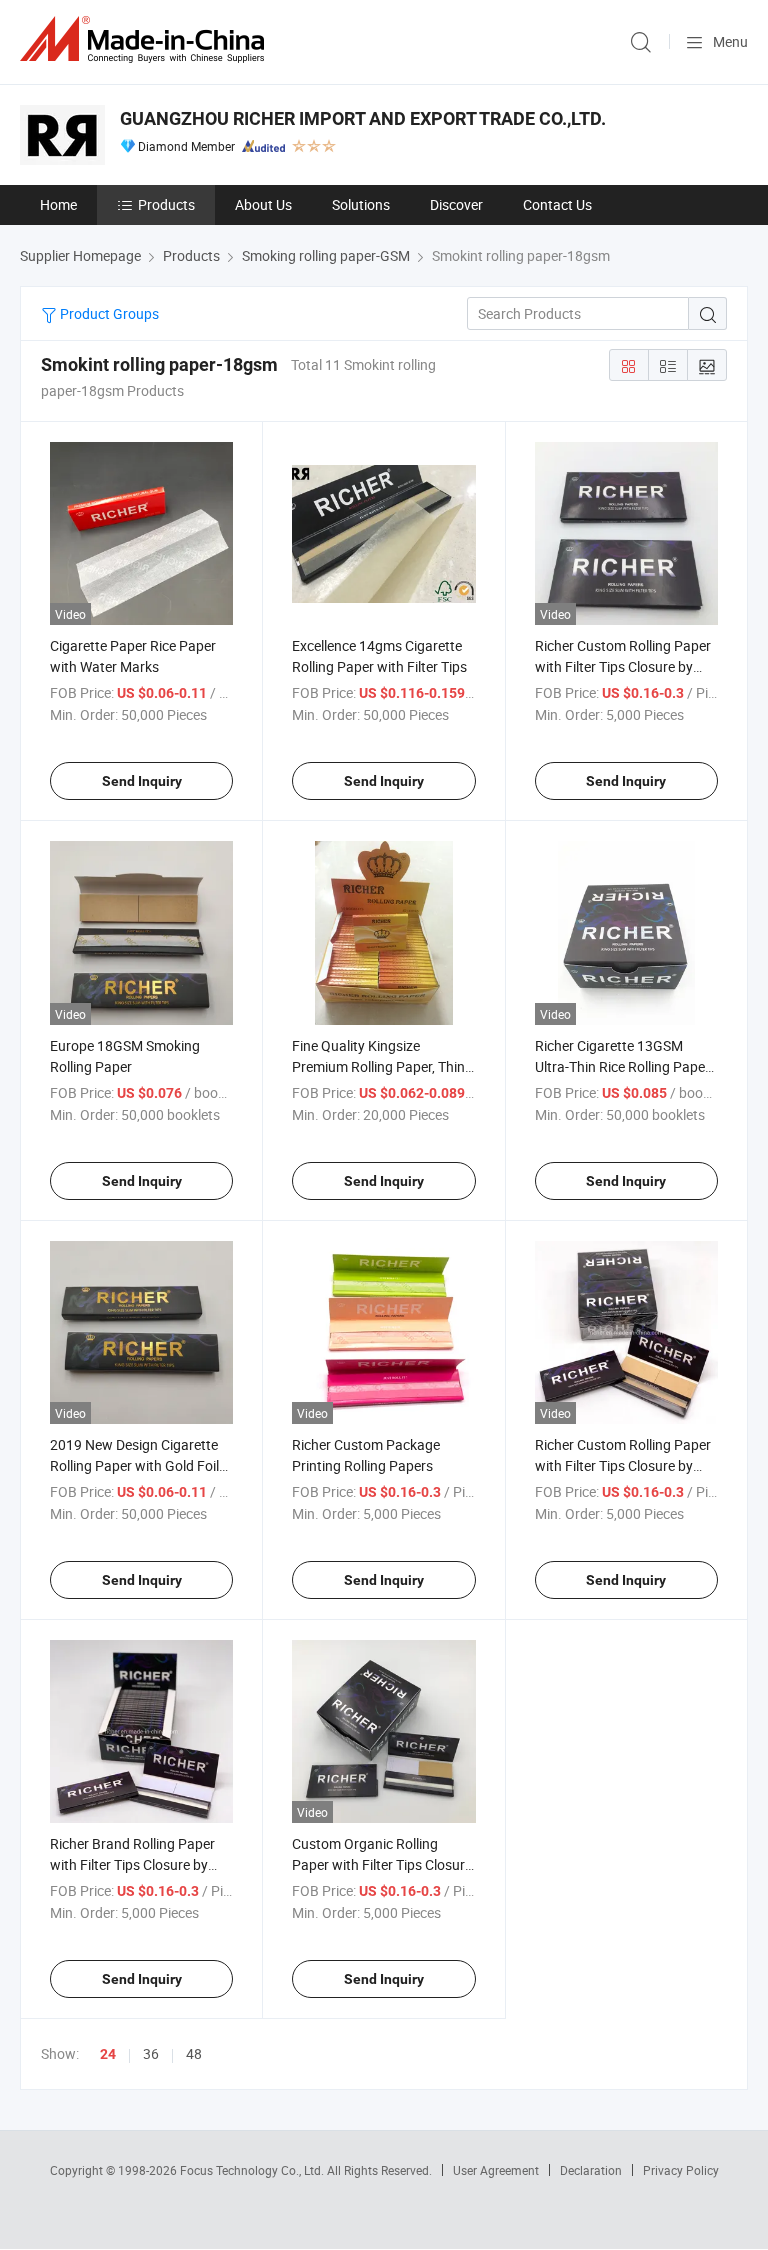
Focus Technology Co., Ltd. (253, 2170)
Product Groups (108, 313)
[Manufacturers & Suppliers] (146, 39)
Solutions (361, 204)
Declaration (591, 2170)
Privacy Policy (681, 2170)
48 (194, 2053)
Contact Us (557, 204)
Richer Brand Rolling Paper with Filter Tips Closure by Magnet (132, 1864)
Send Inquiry (142, 781)
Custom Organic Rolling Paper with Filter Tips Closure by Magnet (382, 1864)
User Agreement (496, 2170)
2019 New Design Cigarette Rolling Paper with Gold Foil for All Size (134, 1465)
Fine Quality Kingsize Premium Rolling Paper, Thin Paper (378, 1066)
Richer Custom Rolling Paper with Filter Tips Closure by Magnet (623, 666)
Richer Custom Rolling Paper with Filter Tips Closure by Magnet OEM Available (623, 1465)
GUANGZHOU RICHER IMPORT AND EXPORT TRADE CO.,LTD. (363, 118)
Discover (456, 204)
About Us (263, 204)
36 (151, 2053)
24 (108, 2054)
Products (166, 204)
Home (58, 204)
